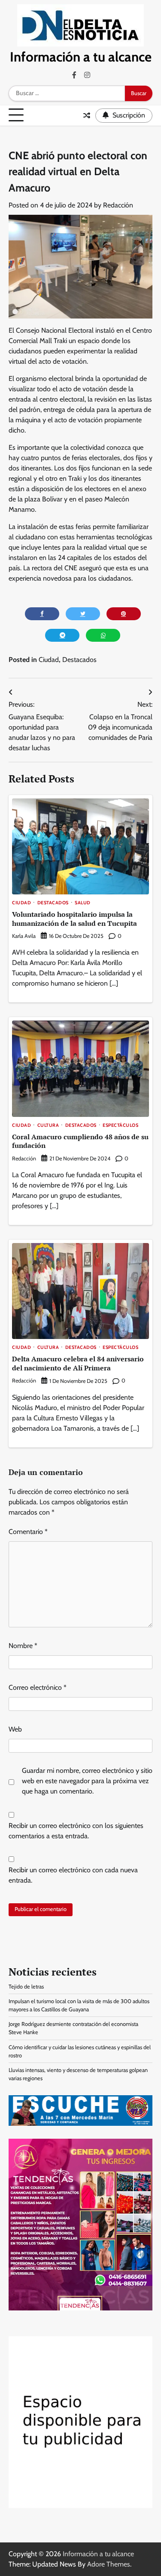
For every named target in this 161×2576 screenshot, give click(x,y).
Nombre (23, 1646)
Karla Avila (24, 936)
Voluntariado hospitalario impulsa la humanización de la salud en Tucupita (74, 919)
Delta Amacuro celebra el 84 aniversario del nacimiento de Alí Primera (78, 1363)
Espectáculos (120, 1126)
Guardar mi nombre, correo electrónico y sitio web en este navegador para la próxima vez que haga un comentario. (87, 1781)
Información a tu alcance (81, 57)
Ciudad (49, 660)
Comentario (28, 1532)
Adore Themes (109, 2564)
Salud (83, 903)
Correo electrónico (38, 1687)
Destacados (79, 660)
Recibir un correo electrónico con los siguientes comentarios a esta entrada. (76, 1831)
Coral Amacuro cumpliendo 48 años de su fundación (80, 1141)
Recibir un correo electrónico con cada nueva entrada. (73, 1875)
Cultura (48, 1126)
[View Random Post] (87, 115)
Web (15, 1729)
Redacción (118, 205)
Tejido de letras (26, 1987)
